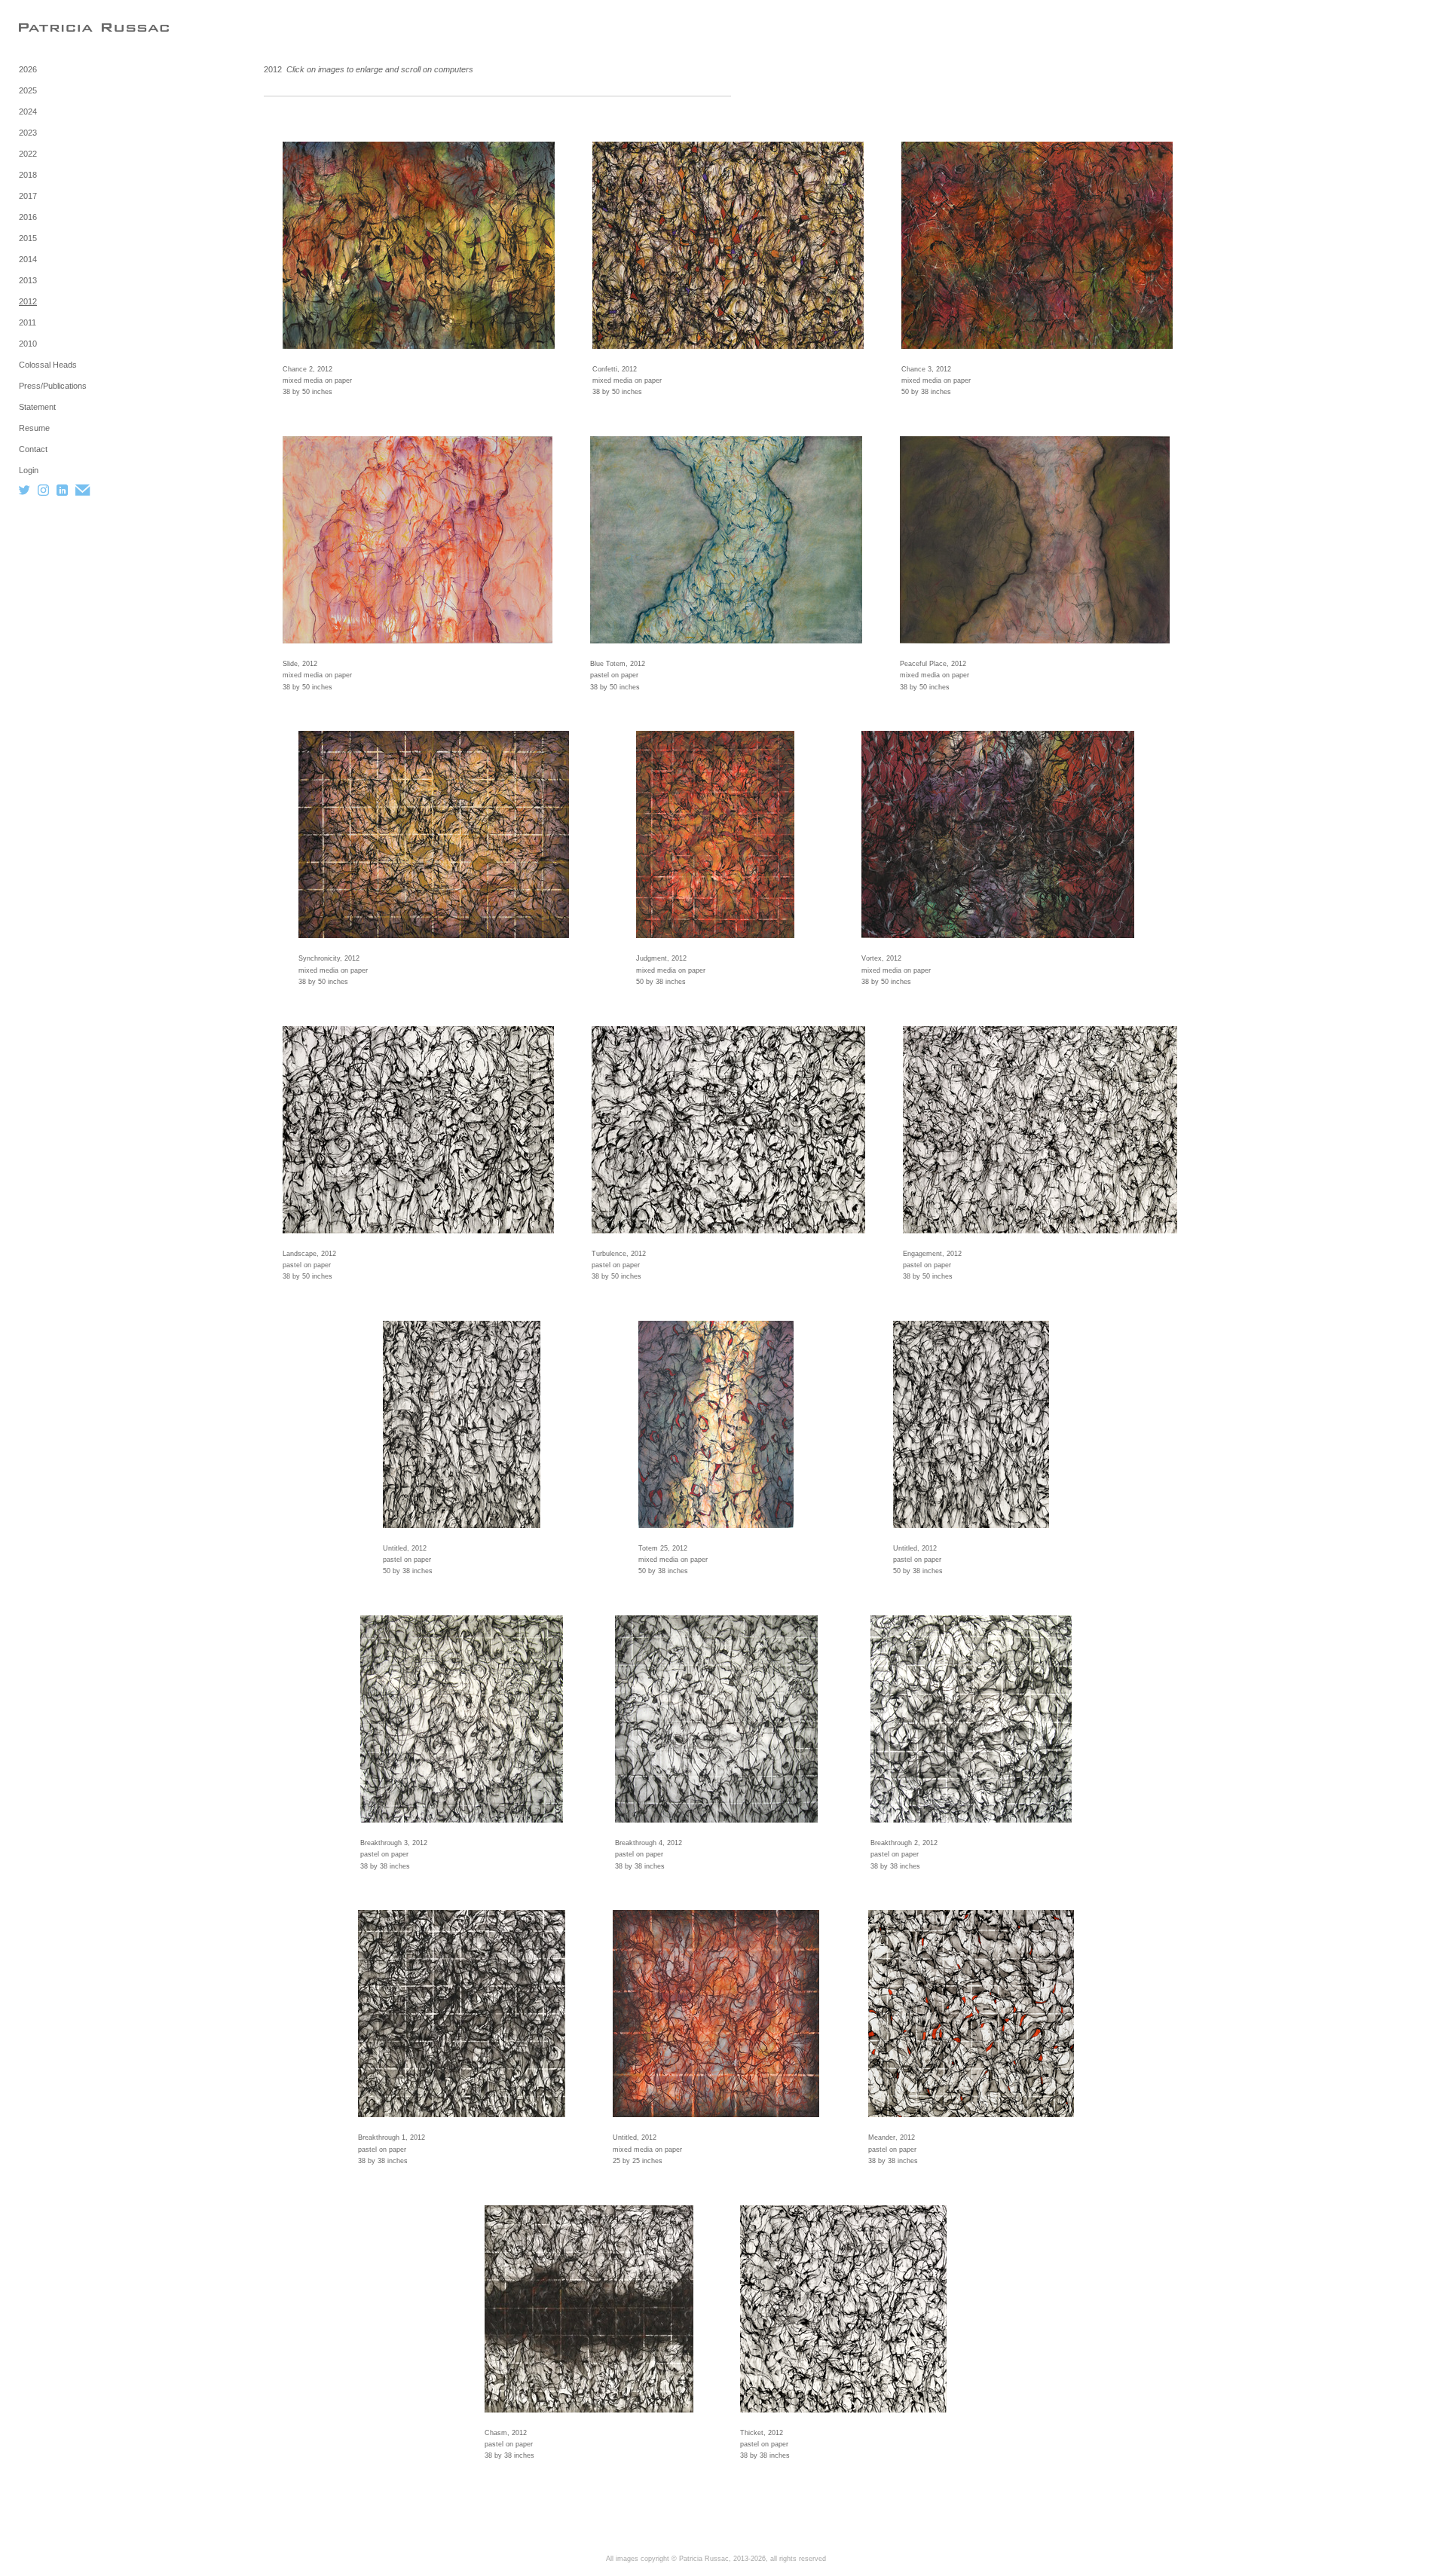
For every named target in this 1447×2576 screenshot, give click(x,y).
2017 (28, 196)
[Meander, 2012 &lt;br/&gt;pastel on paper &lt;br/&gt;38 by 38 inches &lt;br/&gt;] (971, 2014)
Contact (33, 449)
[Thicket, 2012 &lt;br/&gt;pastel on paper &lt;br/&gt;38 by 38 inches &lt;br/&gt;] (843, 2309)
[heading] (57, 28)
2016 (28, 217)
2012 (28, 301)
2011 (28, 322)
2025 (28, 90)
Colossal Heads (48, 365)
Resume (34, 428)
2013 (28, 280)
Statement (37, 407)
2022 (28, 154)
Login (29, 470)
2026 (28, 69)
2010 (28, 344)
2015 (28, 238)
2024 (28, 112)
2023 (28, 133)
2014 (28, 259)
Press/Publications (53, 386)
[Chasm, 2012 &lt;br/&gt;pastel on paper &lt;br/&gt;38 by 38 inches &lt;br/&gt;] (589, 2309)
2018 (28, 175)
